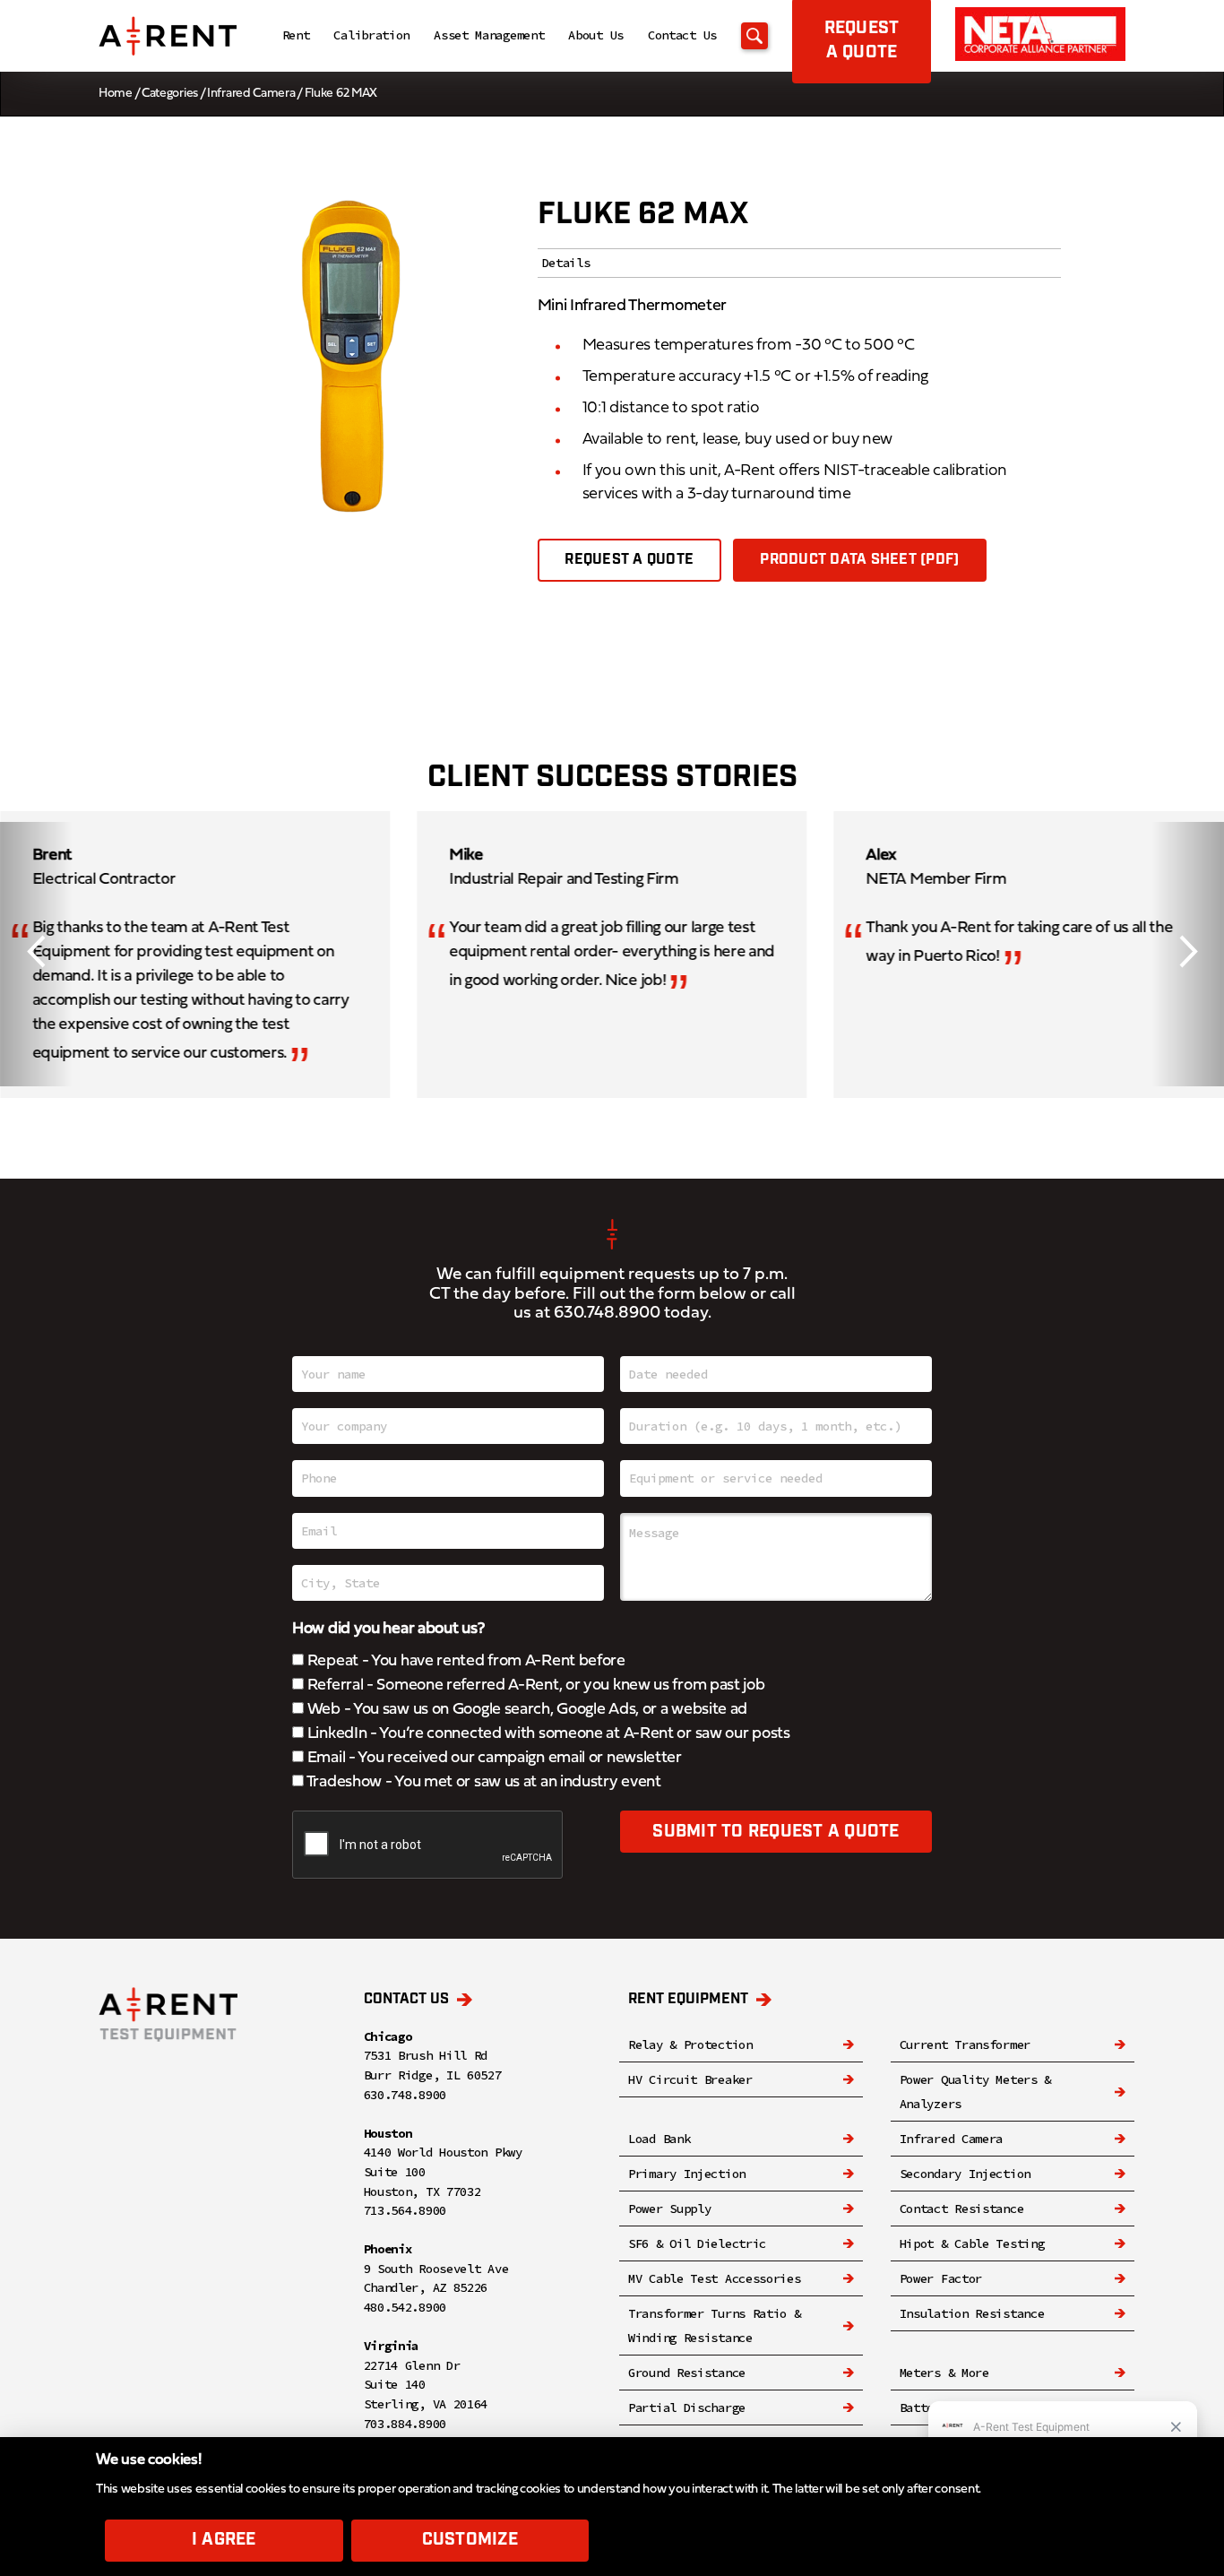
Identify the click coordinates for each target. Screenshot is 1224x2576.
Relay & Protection (690, 2044)
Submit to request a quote (776, 1832)
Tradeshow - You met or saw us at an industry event (483, 1782)
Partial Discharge (687, 2407)
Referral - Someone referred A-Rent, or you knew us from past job (534, 1686)
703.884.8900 (405, 2424)
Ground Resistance (687, 2373)
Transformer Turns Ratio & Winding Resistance (715, 2325)
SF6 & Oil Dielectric (697, 2243)
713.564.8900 (405, 2210)
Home (116, 94)
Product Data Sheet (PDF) (859, 560)
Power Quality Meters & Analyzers (975, 2092)
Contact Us (682, 35)
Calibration (371, 35)
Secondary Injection (965, 2174)
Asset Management (489, 35)
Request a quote (629, 560)
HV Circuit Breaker (690, 2079)
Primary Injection (687, 2174)
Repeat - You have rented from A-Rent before (465, 1661)
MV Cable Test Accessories (715, 2278)
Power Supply (669, 2209)
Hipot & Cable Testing (972, 2243)
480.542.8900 (405, 2307)
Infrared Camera (251, 94)
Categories (170, 94)
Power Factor (941, 2278)
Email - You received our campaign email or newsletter (493, 1758)
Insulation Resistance (972, 2313)
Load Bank (659, 2139)
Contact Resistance (962, 2209)
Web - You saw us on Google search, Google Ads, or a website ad (526, 1710)
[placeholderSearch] (754, 36)
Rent (296, 35)
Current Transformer (965, 2044)
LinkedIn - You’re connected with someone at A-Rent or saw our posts (547, 1734)
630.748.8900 (607, 1314)
